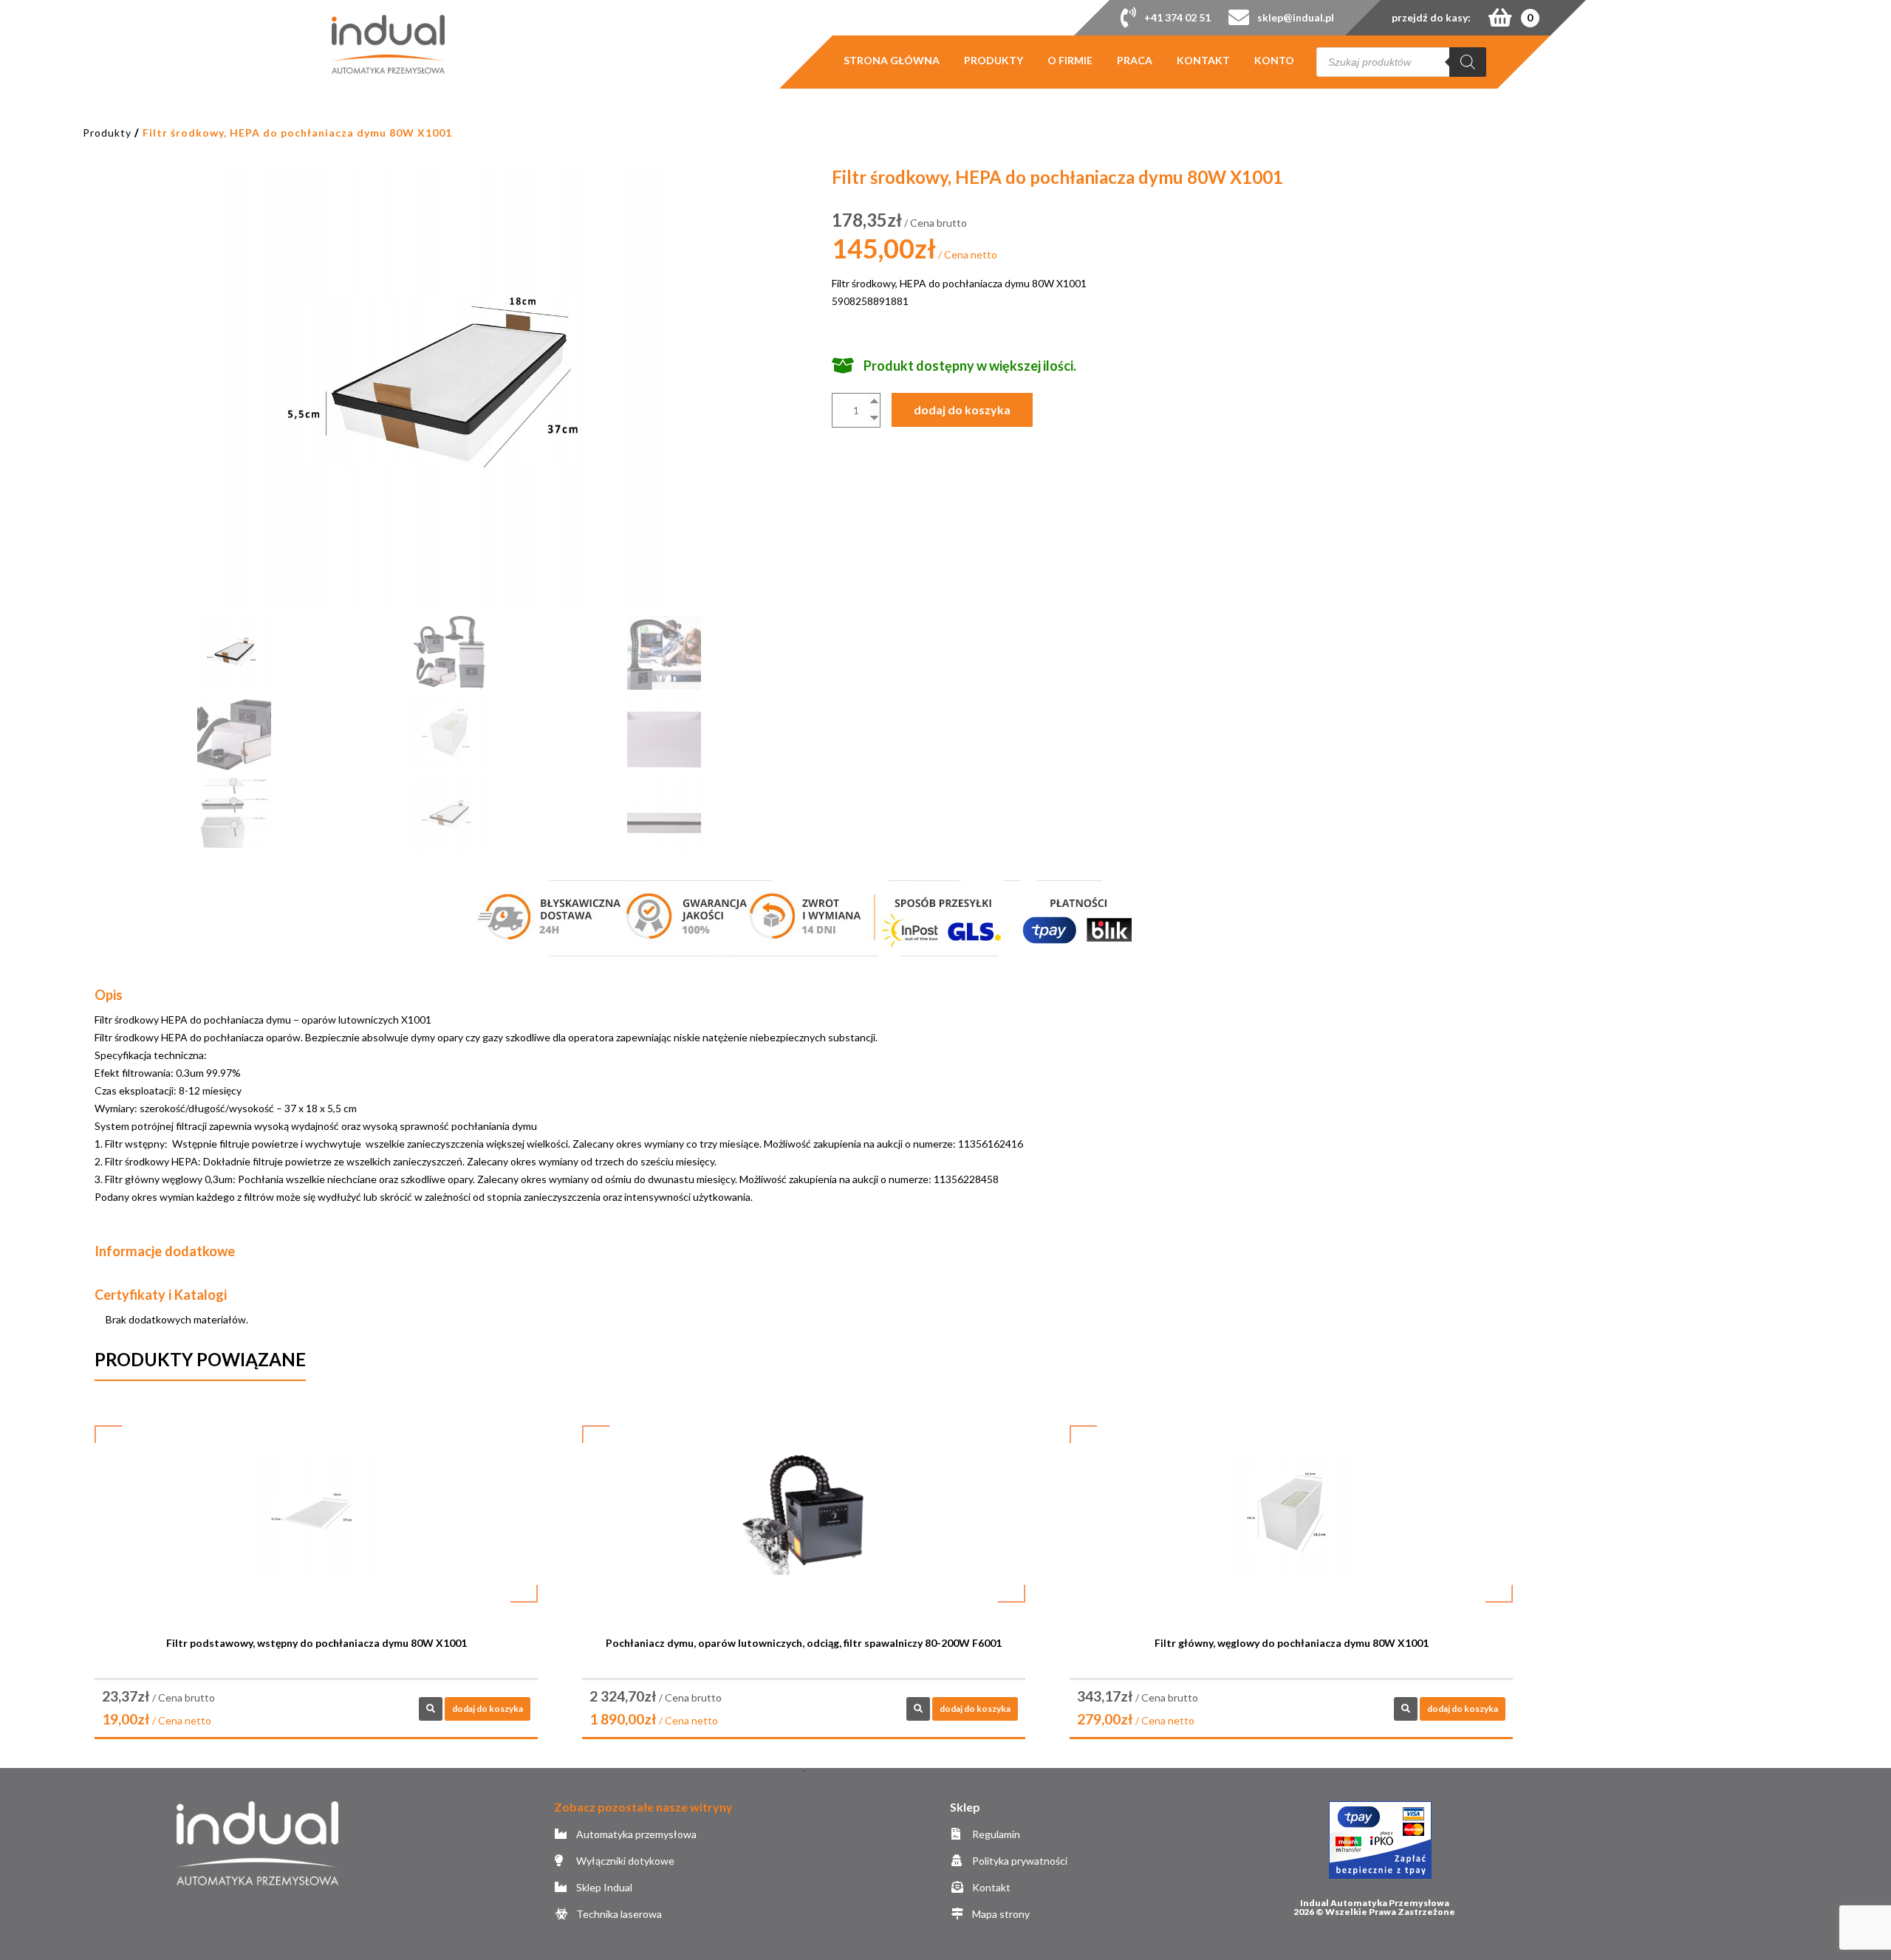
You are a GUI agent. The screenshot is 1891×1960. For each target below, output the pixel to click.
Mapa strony (1000, 1914)
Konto (1274, 61)
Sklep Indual (603, 1887)
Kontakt (1203, 61)
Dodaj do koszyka (962, 410)
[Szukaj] (1468, 62)
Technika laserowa (618, 1914)
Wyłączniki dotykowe (624, 1861)
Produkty (994, 61)
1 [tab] (804, 1771)
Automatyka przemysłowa (635, 1834)
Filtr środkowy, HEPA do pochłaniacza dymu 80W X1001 (297, 133)
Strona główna (892, 61)
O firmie (1070, 61)
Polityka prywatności (1019, 1861)
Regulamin (995, 1834)
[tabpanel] (316, 1585)
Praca (1135, 61)
